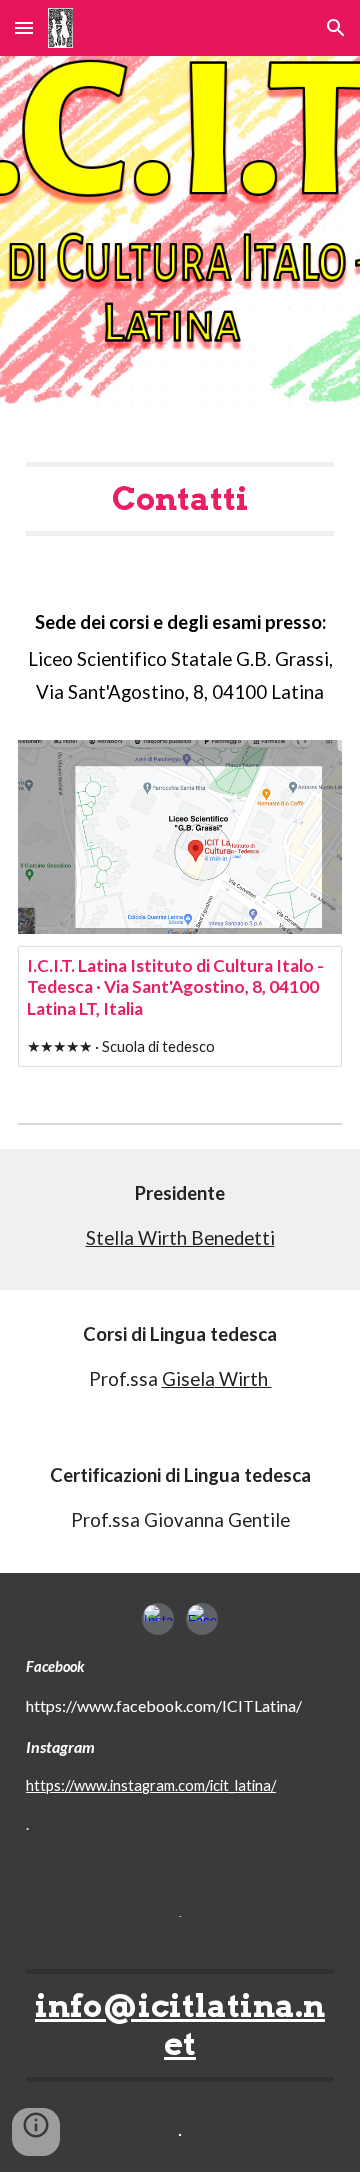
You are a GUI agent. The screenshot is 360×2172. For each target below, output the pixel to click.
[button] (24, 27)
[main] (180, 499)
